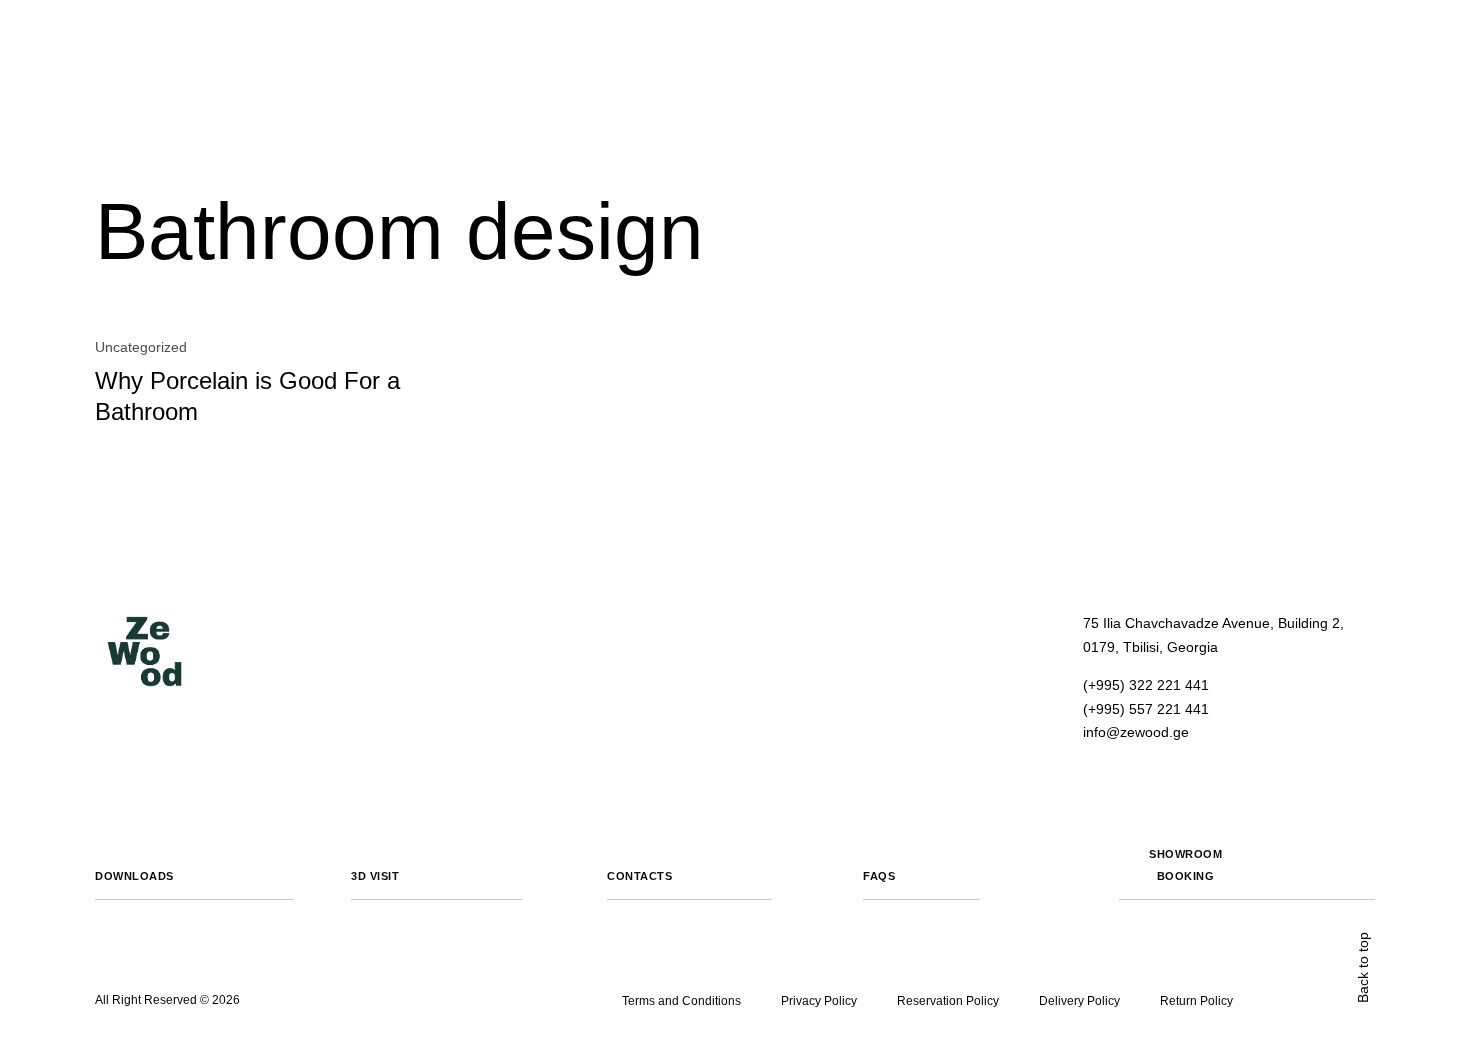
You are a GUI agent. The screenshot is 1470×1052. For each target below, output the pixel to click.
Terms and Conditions (681, 1001)
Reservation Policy (948, 1001)
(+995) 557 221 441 (1146, 709)
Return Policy (1196, 1001)
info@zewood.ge (1136, 732)
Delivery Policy (1079, 1001)
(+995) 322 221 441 (1146, 685)
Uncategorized (141, 347)
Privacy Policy (819, 1001)
